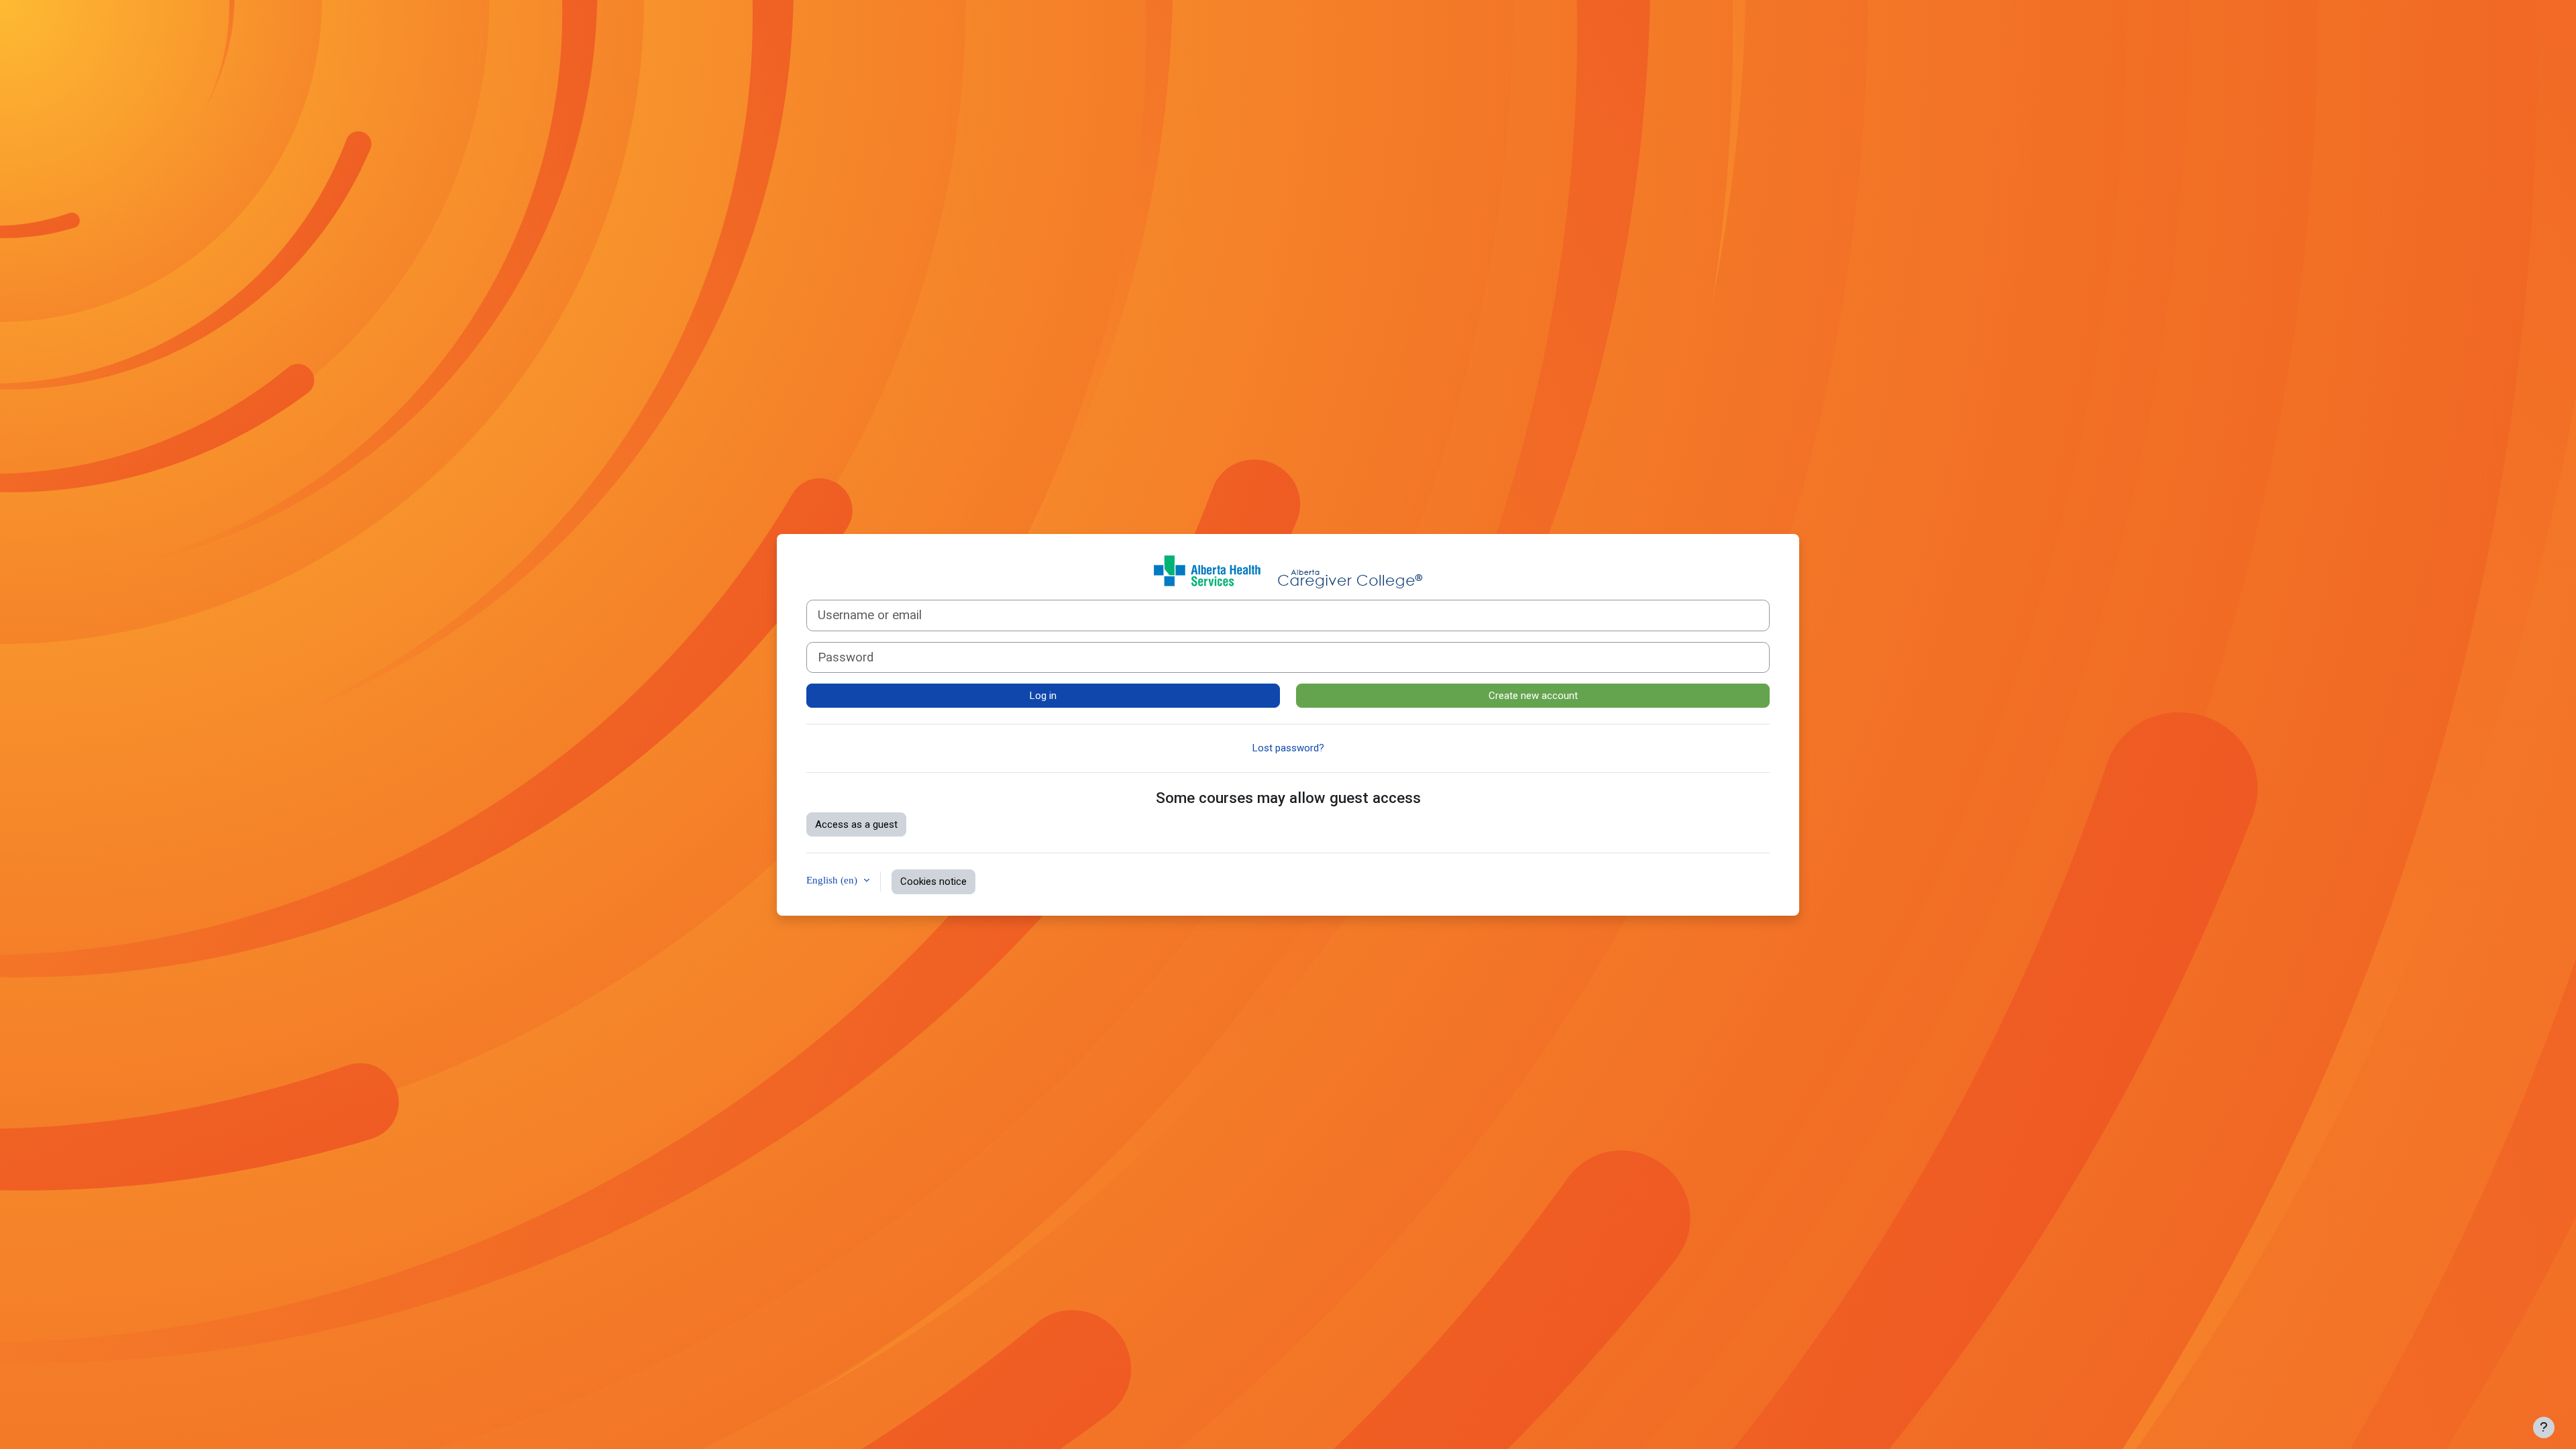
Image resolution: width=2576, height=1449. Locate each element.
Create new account (1533, 696)
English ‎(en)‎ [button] (833, 880)
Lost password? (1288, 748)
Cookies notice (933, 881)
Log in (1043, 696)
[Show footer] (2544, 1428)
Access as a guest (856, 824)
